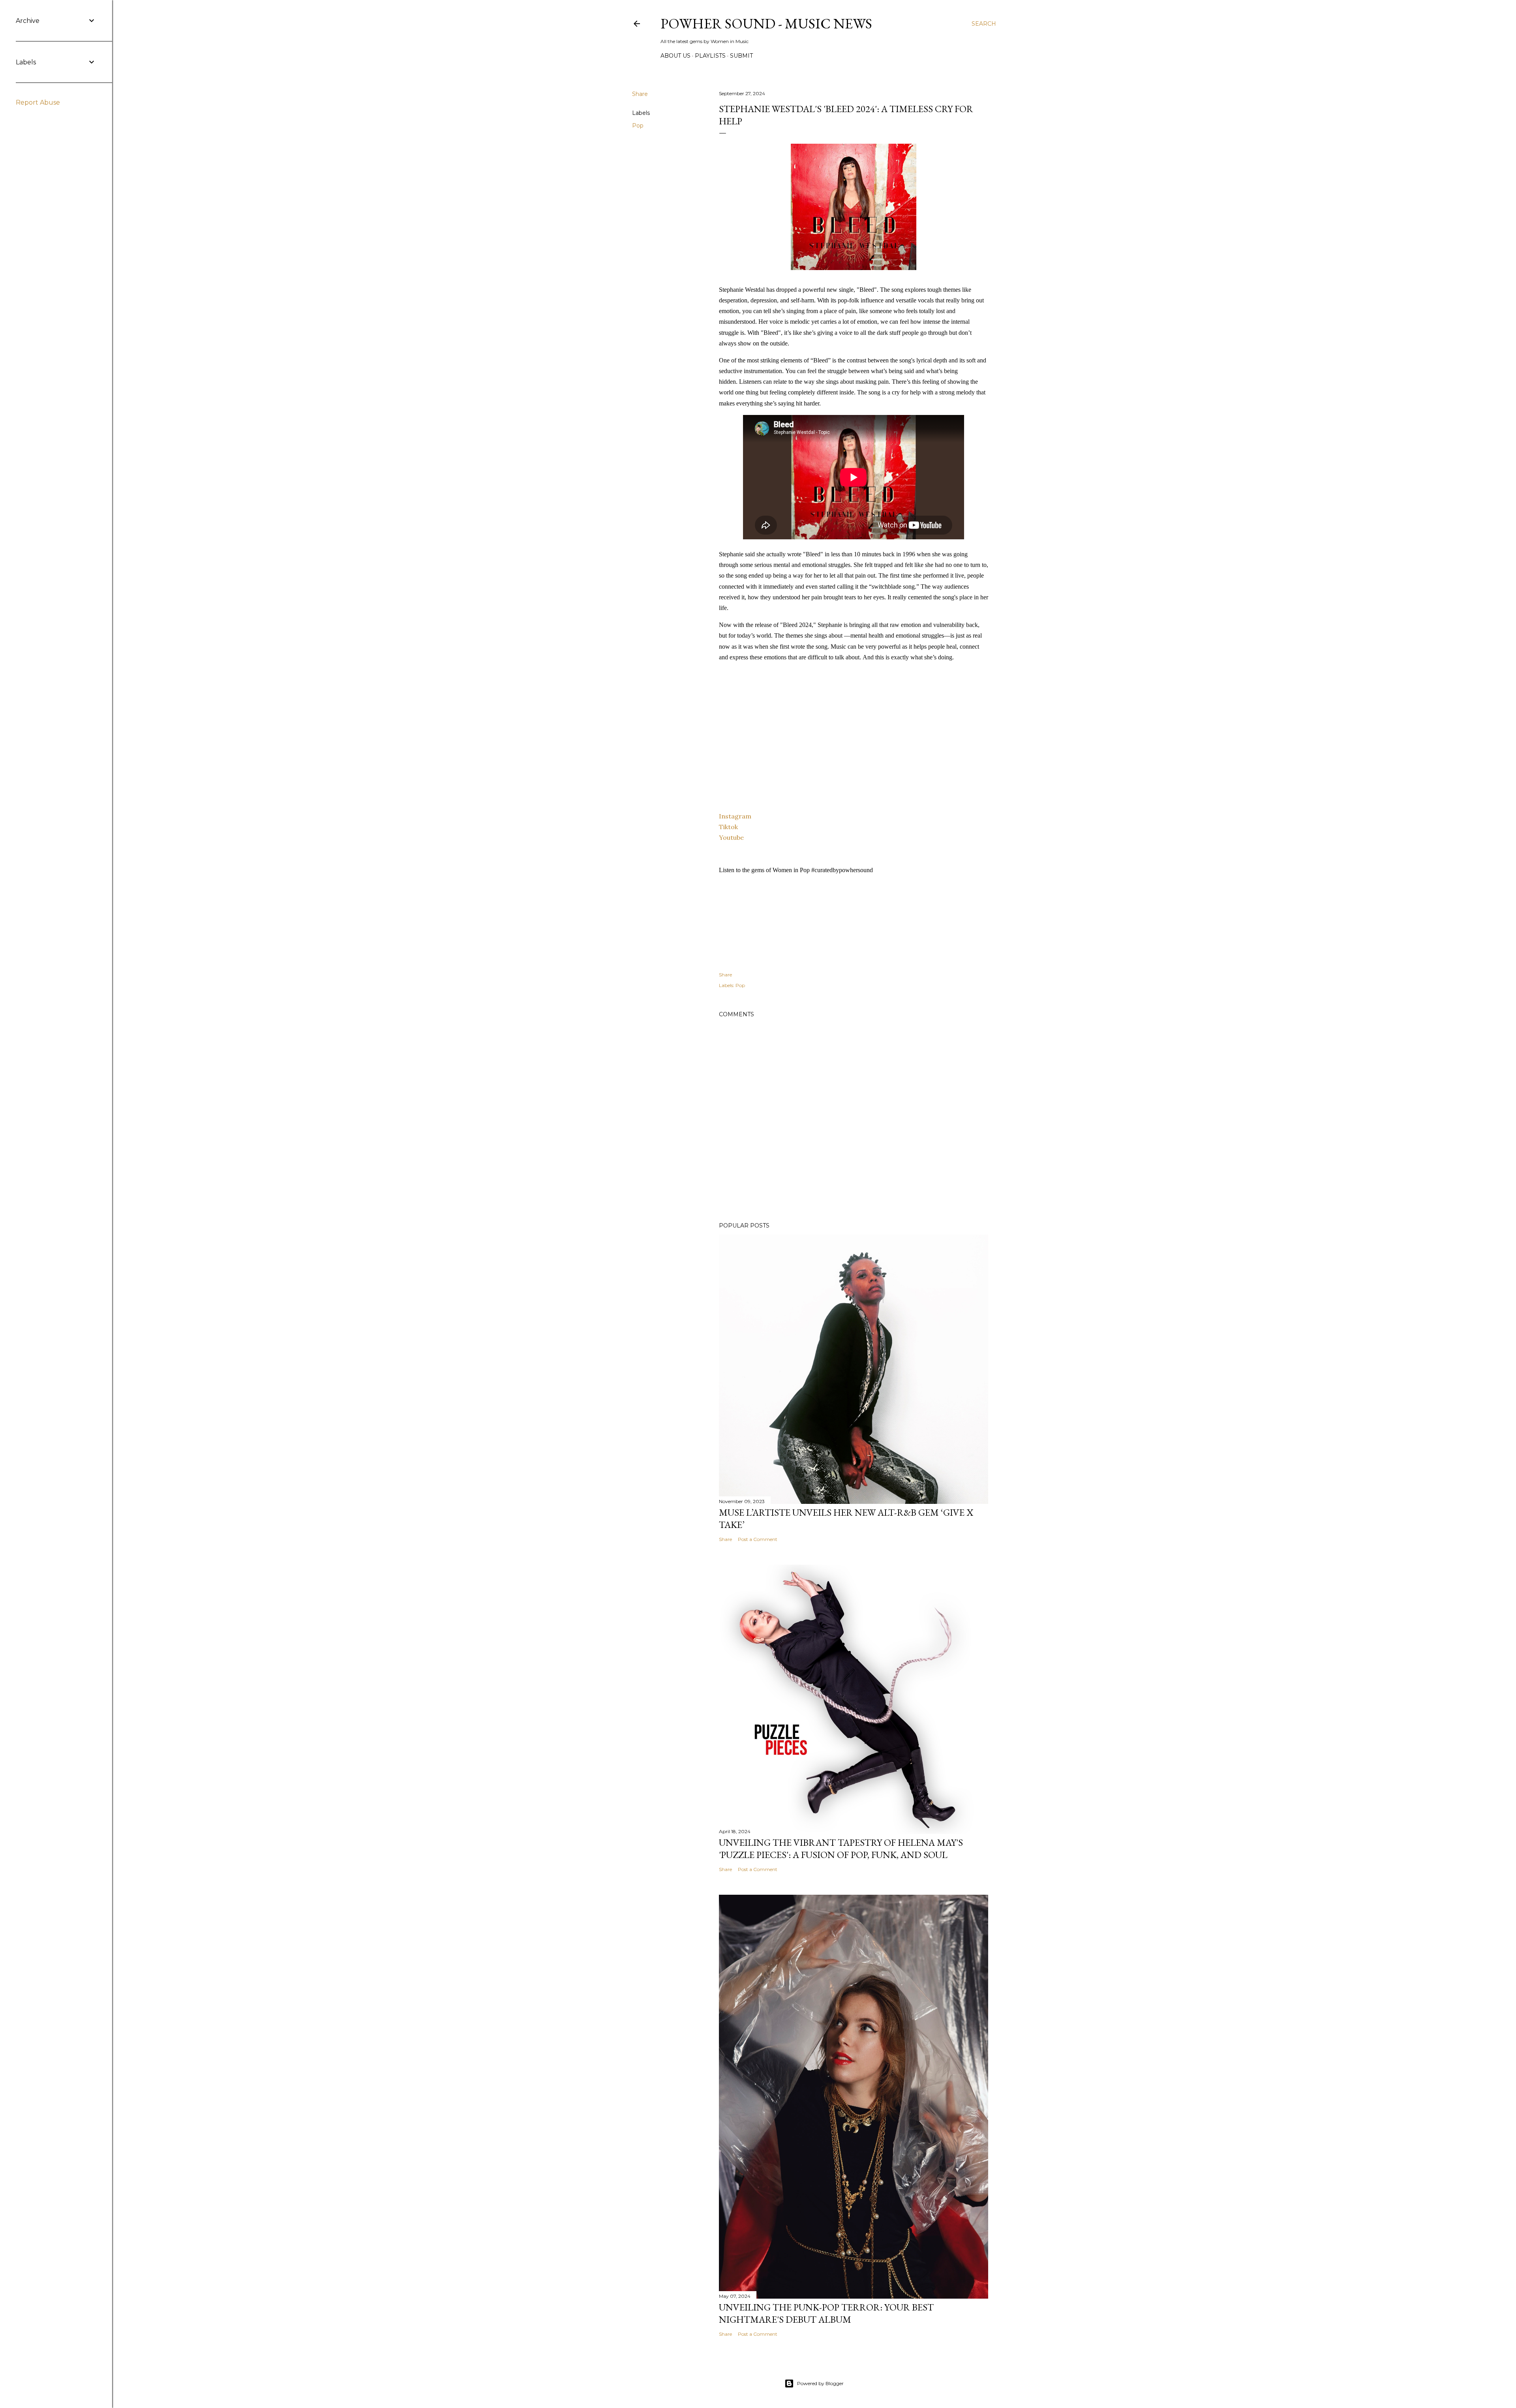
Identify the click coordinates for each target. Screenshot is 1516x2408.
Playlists (710, 56)
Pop (638, 126)
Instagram (735, 816)
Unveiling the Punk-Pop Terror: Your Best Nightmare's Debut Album (826, 2313)
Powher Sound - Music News (766, 23)
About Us (675, 56)
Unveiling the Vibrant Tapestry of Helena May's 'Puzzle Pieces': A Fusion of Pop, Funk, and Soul (841, 1849)
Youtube (731, 837)
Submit (741, 56)
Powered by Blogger (820, 2383)
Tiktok (728, 827)
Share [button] (640, 94)
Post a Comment (758, 1539)
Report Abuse (38, 102)
